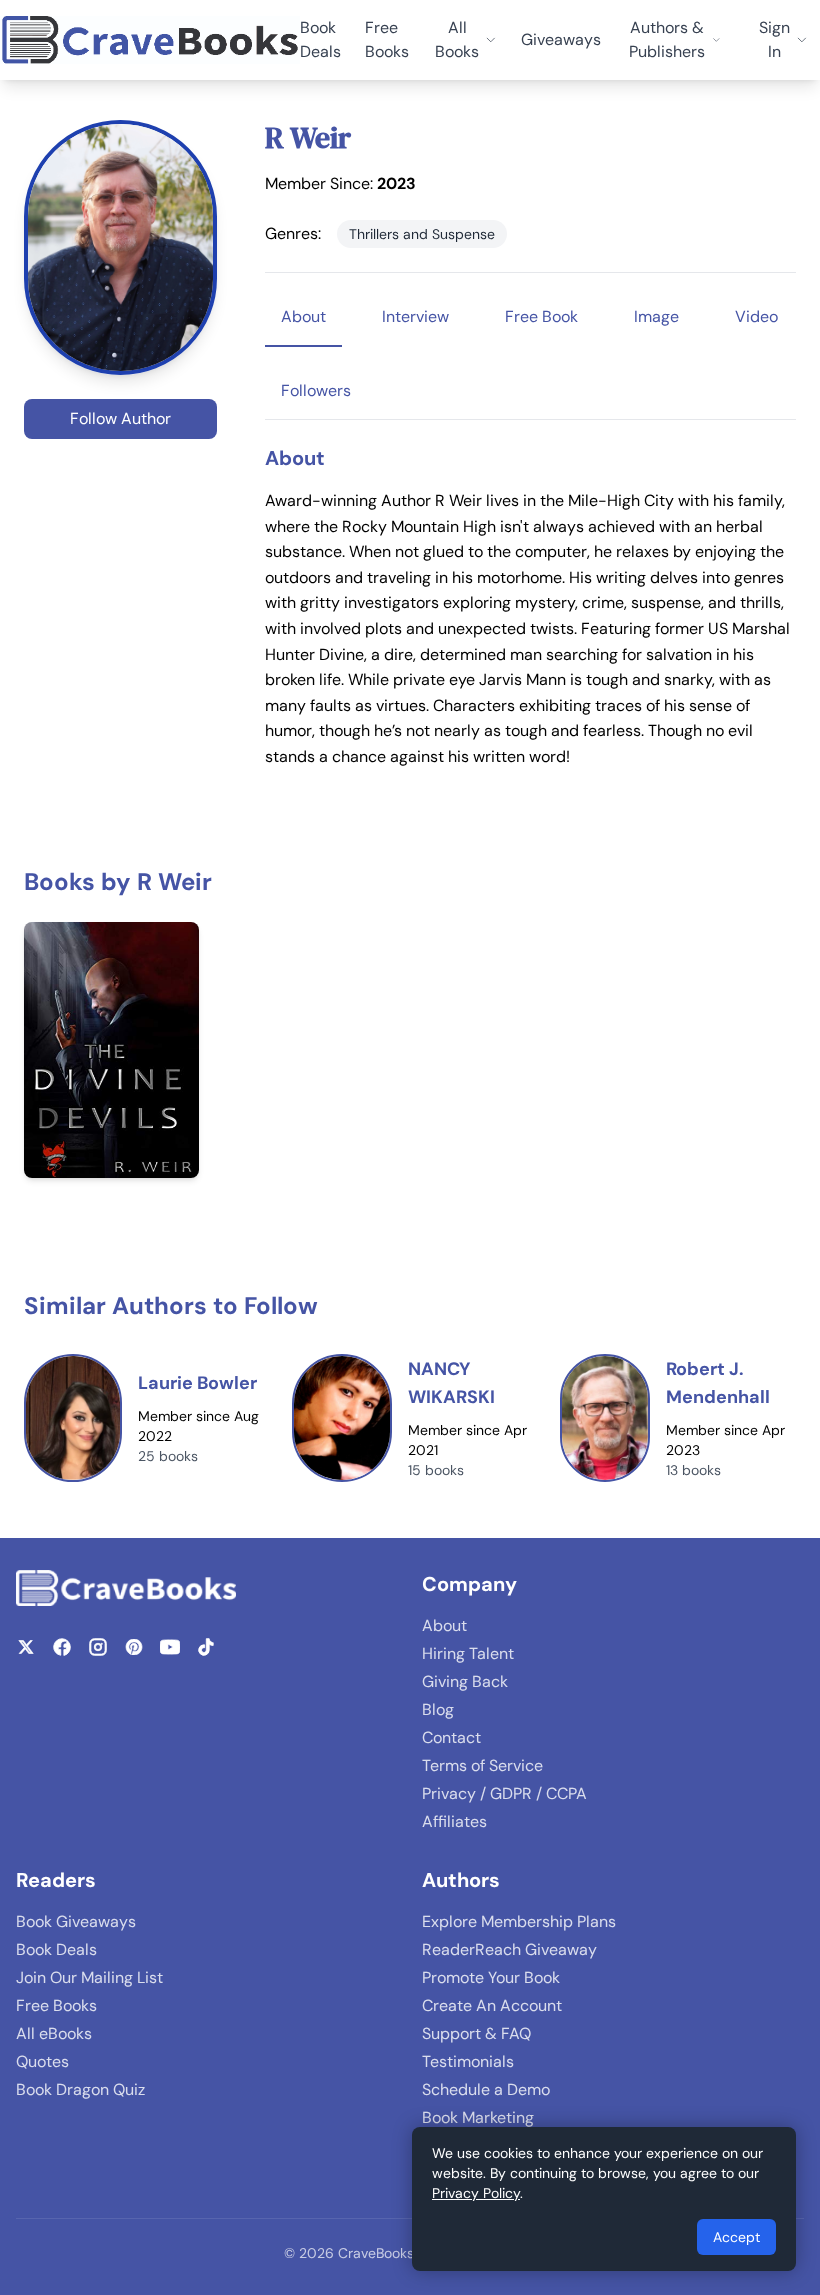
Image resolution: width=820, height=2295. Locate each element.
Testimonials (468, 2061)
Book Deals (320, 39)
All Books (457, 39)
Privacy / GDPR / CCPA (504, 1793)
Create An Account (492, 2005)
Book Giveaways (76, 1921)
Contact (451, 1737)
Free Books (387, 39)
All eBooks (54, 2033)
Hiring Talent (468, 1653)
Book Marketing (478, 2117)
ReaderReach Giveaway (509, 1949)
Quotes (42, 2061)
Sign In (774, 39)
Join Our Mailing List (89, 1977)
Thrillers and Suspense (422, 234)
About (444, 1625)
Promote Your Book (491, 1977)
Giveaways (561, 39)
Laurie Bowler (197, 1383)
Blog (438, 1709)
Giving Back (465, 1681)
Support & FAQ (476, 2033)
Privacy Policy (476, 2193)
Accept (736, 2237)
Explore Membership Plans (519, 1921)
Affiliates (454, 1821)
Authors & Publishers (667, 39)
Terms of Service (482, 1765)
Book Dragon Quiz (80, 2089)
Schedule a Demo (486, 2089)
